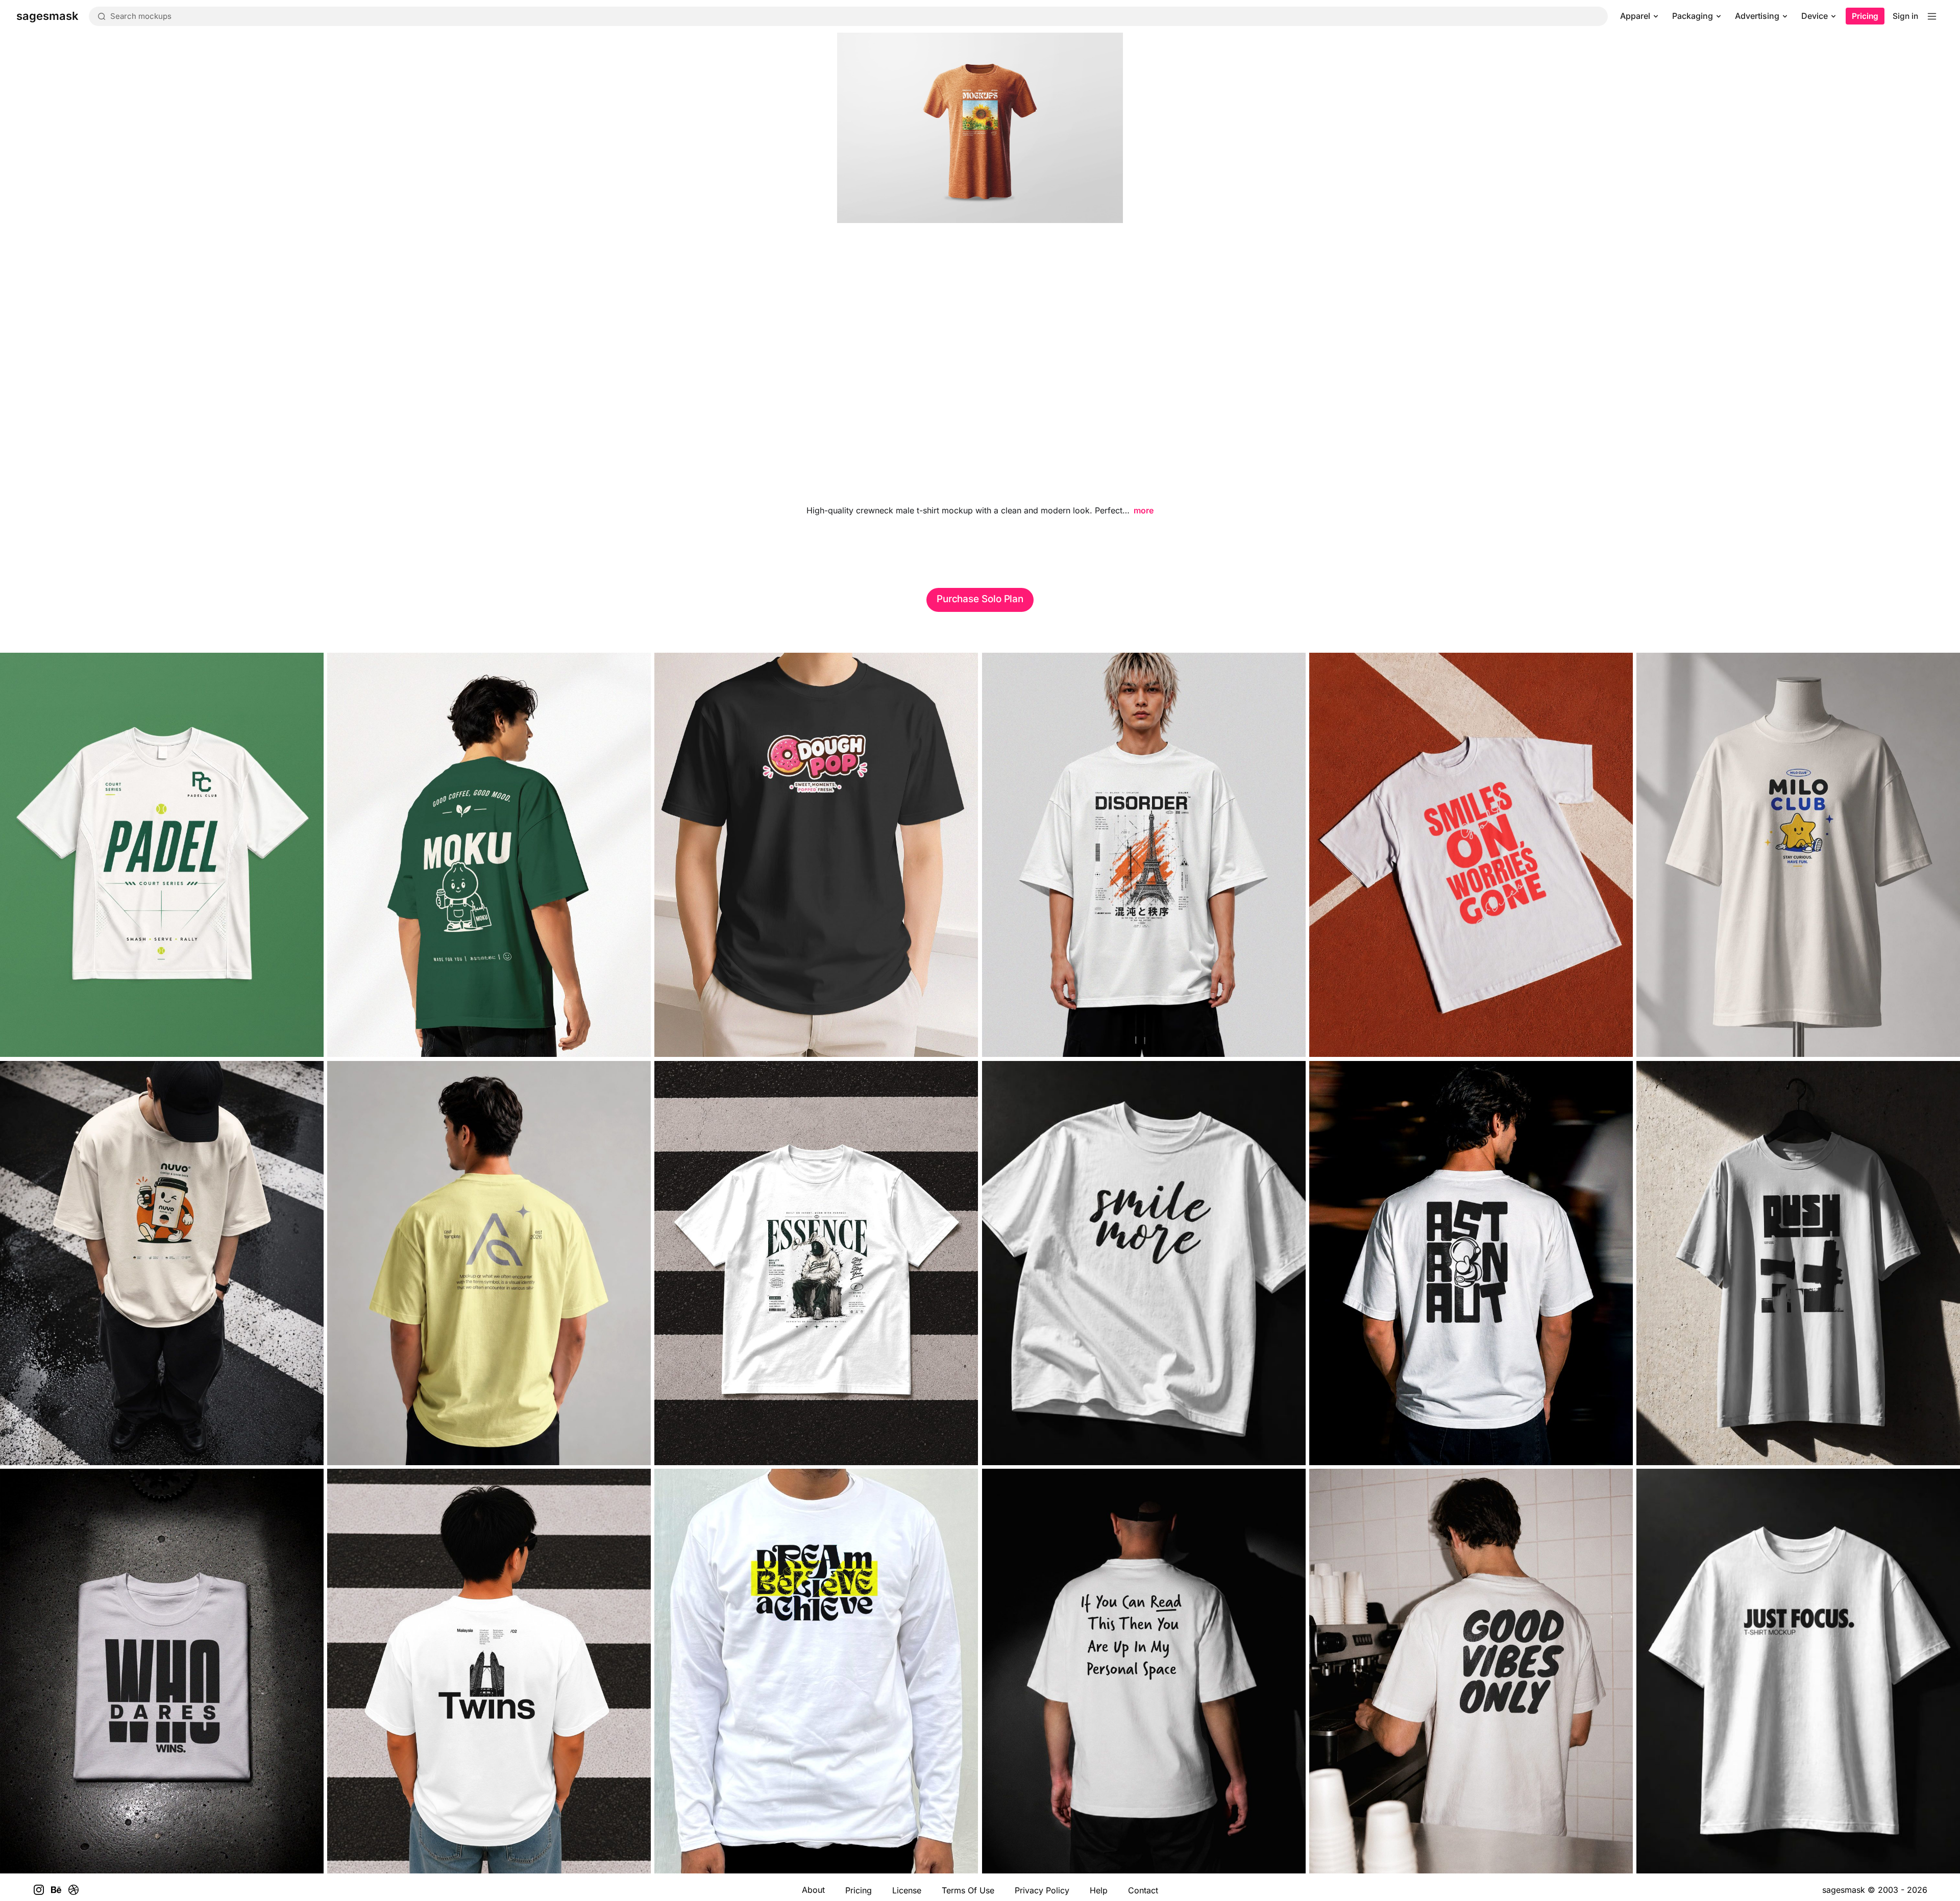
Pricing (1865, 16)
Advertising (1757, 16)
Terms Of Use (968, 1890)
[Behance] (56, 1890)
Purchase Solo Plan (980, 599)
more (1144, 510)
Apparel (1635, 16)
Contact (1143, 1890)
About (813, 1890)
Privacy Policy (1042, 1890)
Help (1099, 1890)
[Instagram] (39, 1890)
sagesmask (1844, 1890)
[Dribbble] (73, 1890)
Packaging (1693, 16)
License (907, 1890)
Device (1815, 16)
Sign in (1905, 16)
